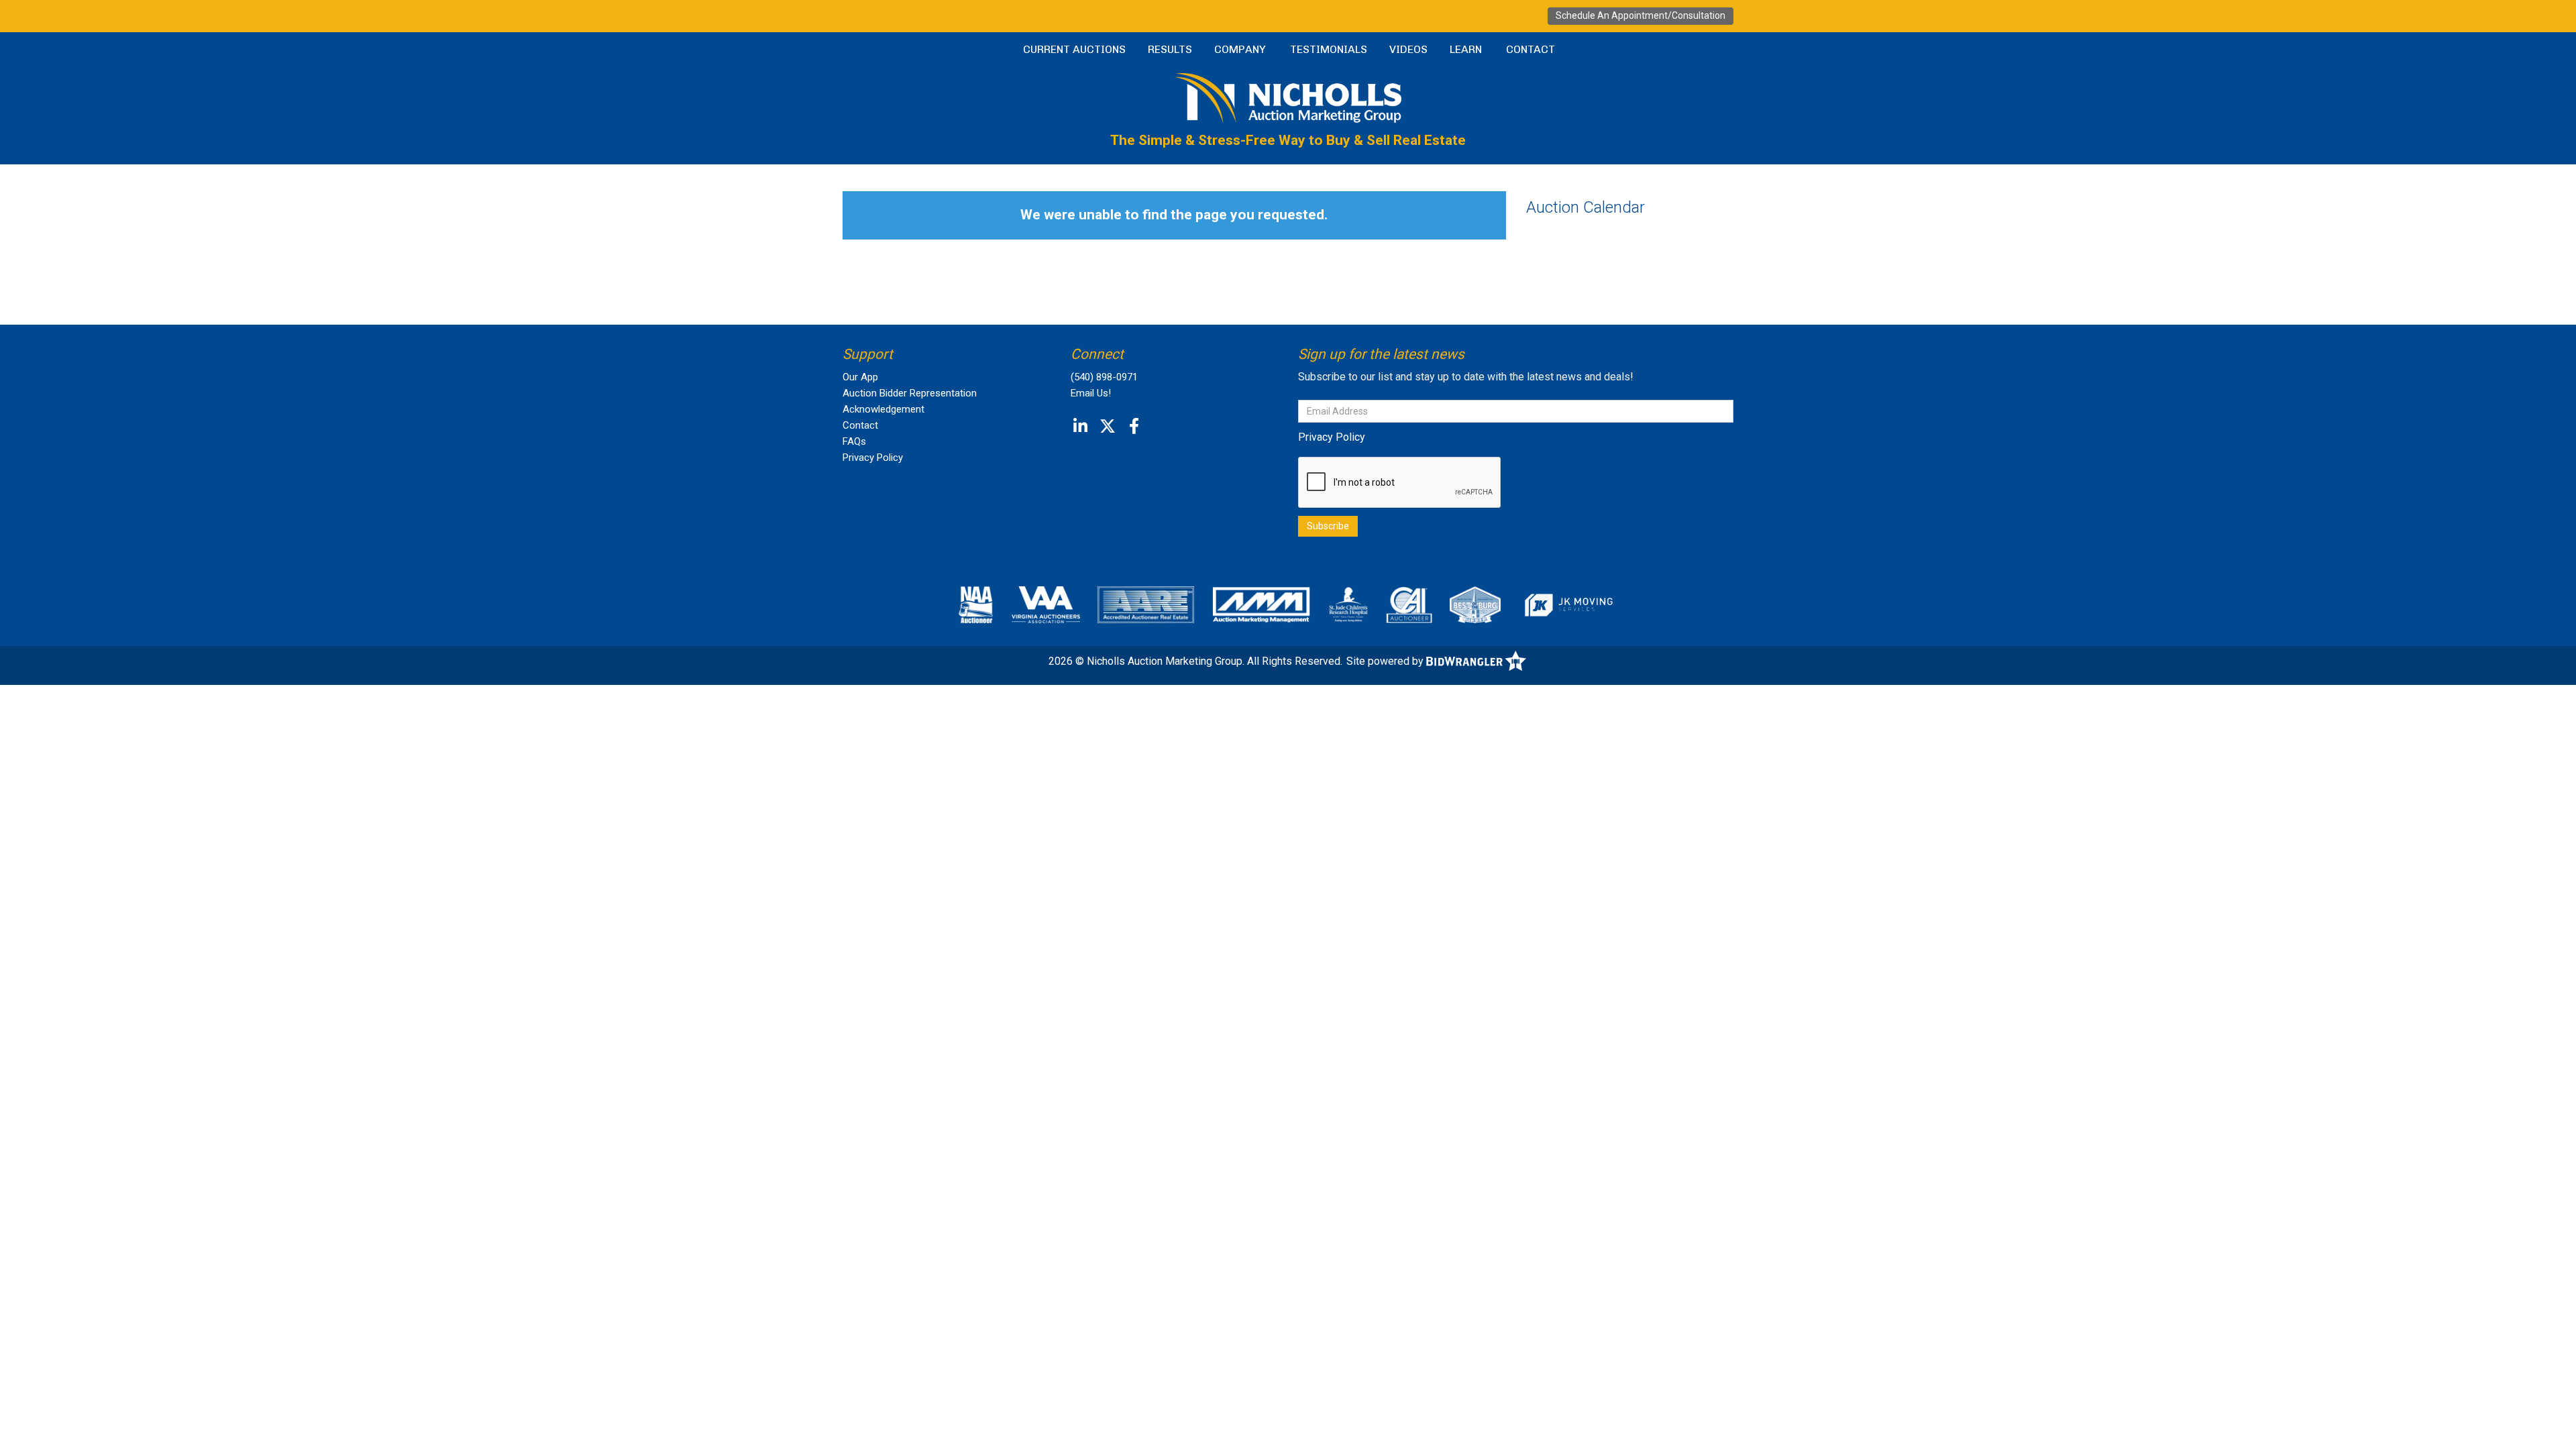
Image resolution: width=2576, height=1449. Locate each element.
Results (1170, 49)
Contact (1531, 49)
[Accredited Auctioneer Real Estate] (1146, 604)
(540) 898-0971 (1104, 377)
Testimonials (1329, 49)
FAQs (854, 441)
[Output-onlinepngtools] (1568, 604)
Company (1240, 49)
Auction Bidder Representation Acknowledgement (910, 401)
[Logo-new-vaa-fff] (1046, 604)
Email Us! (1091, 393)
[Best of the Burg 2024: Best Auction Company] (1475, 604)
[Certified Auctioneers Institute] (1409, 604)
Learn (1466, 49)
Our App (860, 377)
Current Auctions (1074, 49)
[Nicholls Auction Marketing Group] (1288, 97)
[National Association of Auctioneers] (976, 604)
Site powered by (1386, 661)
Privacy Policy (873, 458)
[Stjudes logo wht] (1349, 604)
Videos (1408, 49)
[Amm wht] (1261, 604)
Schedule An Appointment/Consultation (1641, 15)
